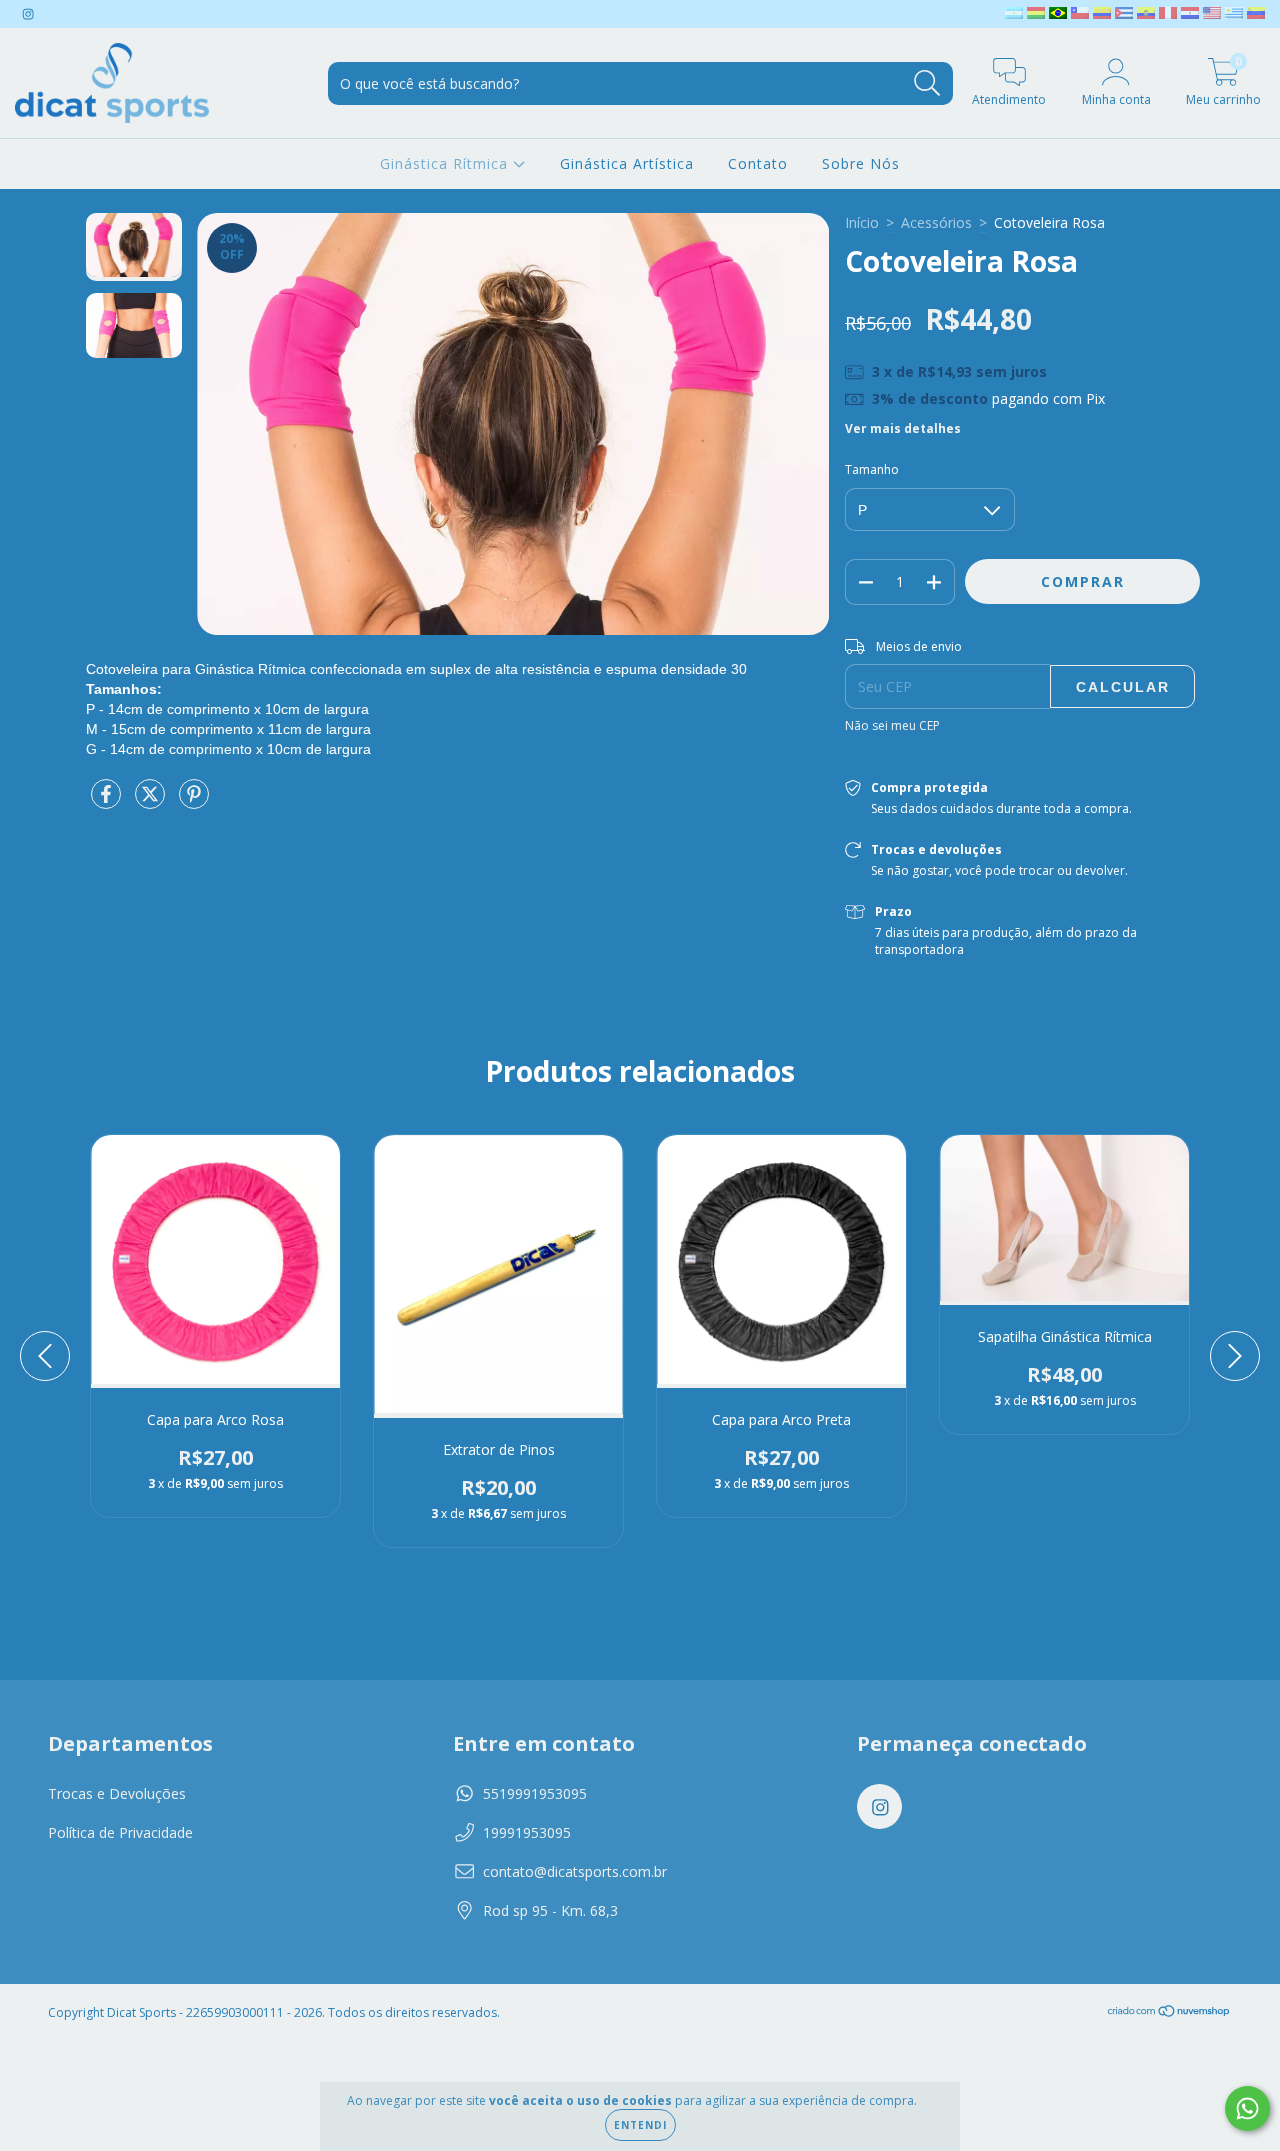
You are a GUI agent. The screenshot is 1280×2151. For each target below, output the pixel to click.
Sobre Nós (861, 163)
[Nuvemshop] (1169, 2013)
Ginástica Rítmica (446, 163)
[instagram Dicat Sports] (28, 13)
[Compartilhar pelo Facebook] (108, 801)
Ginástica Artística (627, 163)
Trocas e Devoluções (117, 1793)
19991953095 (527, 1832)
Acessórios (936, 222)
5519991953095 (535, 1793)
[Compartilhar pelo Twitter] (152, 801)
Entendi (640, 2125)
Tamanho (872, 469)
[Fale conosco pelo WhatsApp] (1247, 2108)
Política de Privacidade (120, 1832)
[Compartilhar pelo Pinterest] (194, 801)
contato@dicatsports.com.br (575, 1871)
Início (862, 222)
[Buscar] (927, 83)
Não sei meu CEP (892, 725)
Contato (758, 163)
